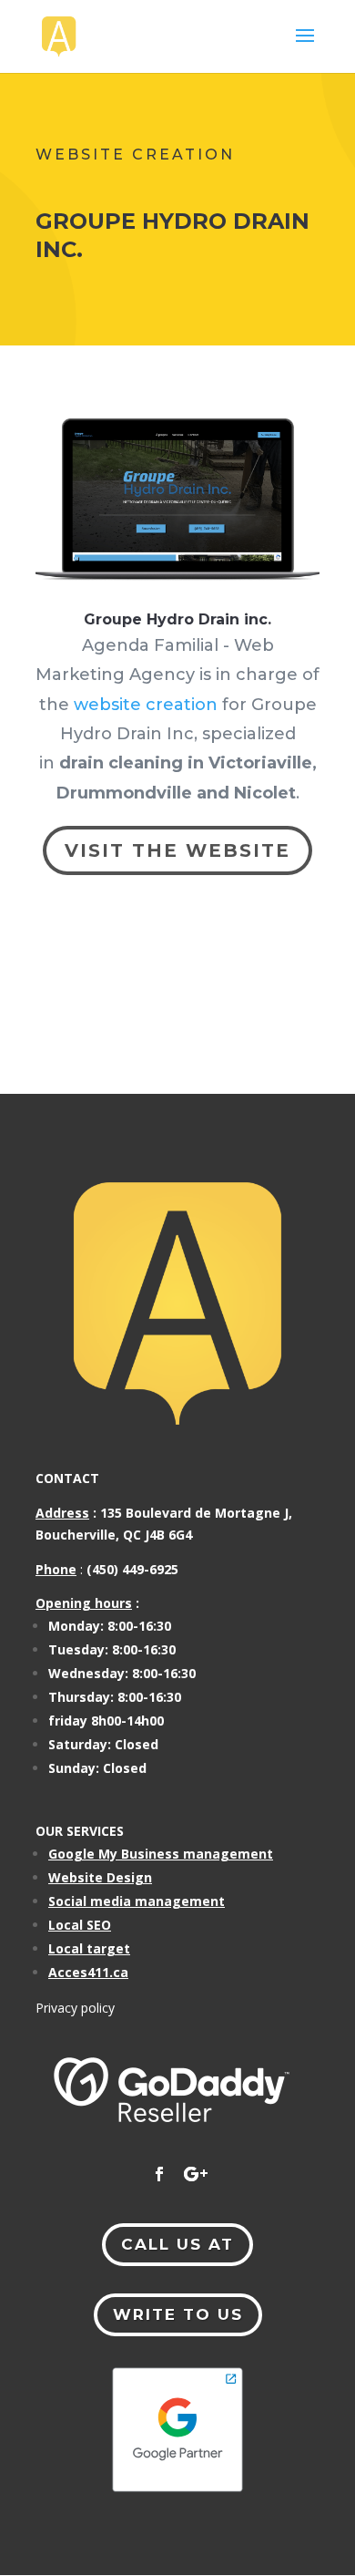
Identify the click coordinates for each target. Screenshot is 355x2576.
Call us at (177, 2244)
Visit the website (177, 850)
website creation (146, 705)
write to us (178, 2314)
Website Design (100, 1877)
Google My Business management (161, 1854)
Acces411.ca (88, 1972)
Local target (89, 1948)
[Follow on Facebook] (159, 2174)
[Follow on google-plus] (196, 2174)
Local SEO (80, 1925)
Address (62, 1513)
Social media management (137, 1901)
